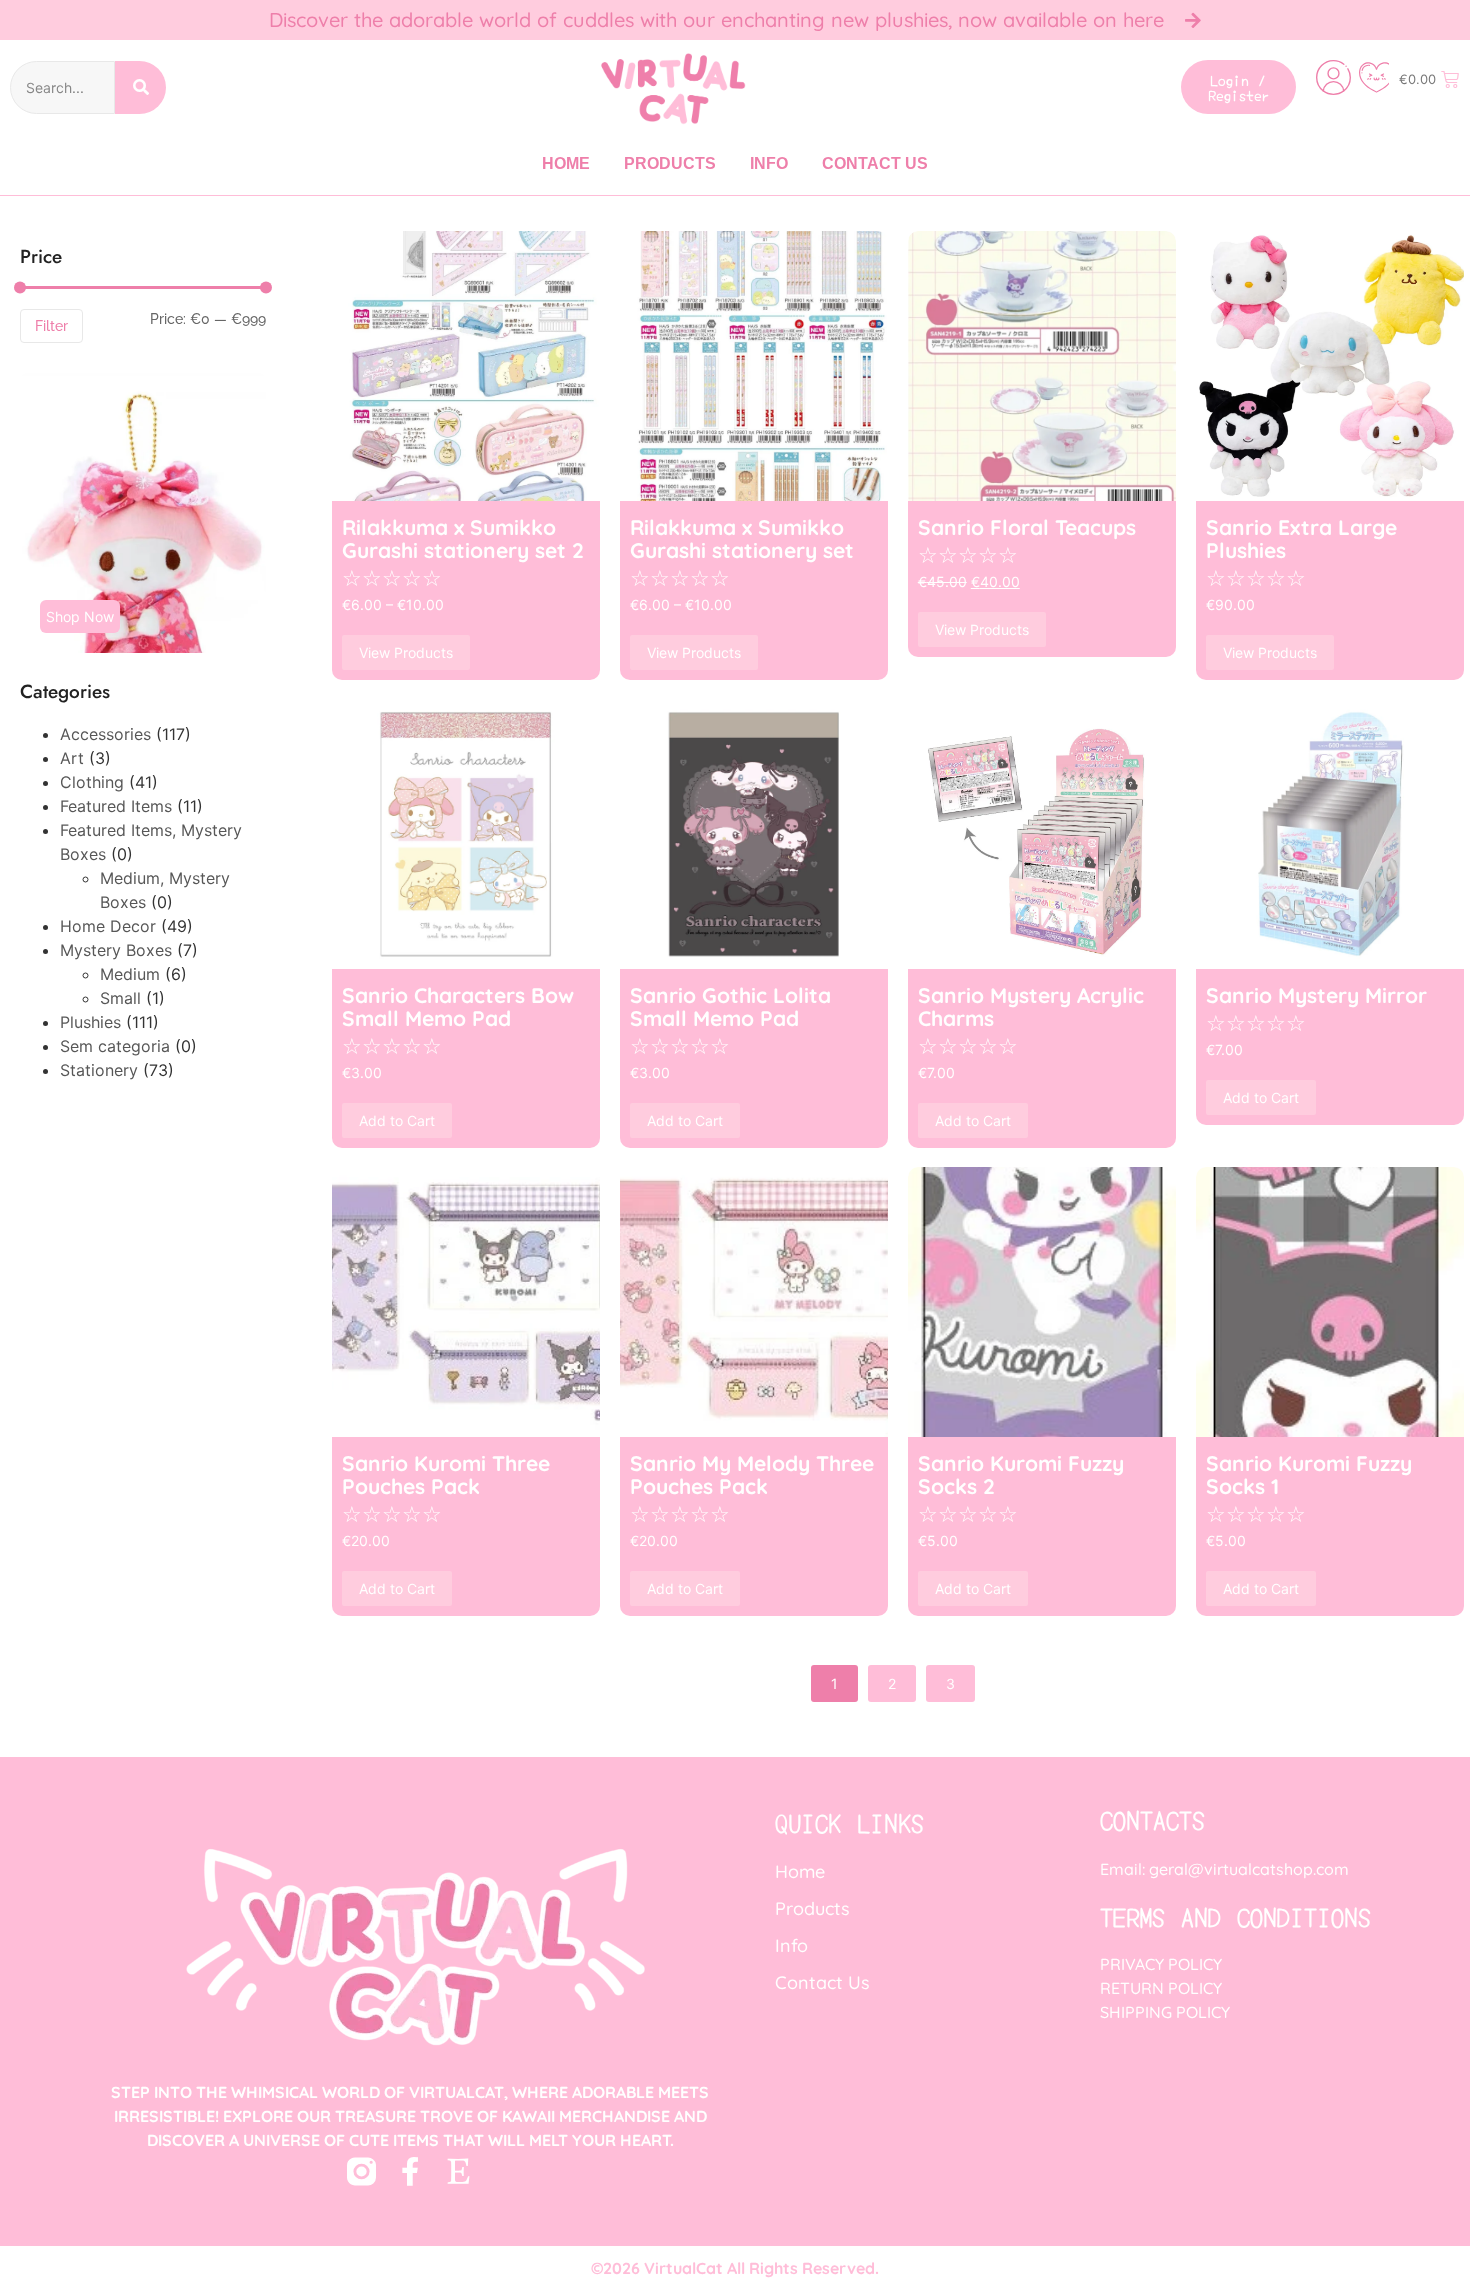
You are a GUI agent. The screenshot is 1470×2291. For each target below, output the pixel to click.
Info (769, 163)
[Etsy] (459, 2171)
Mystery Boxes (116, 950)
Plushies (90, 1022)
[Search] (140, 87)
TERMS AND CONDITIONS (1235, 1916)
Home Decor (108, 926)
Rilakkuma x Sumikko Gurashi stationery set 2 (463, 538)
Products (670, 163)
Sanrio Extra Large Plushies (1301, 538)
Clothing (92, 782)
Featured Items (116, 806)
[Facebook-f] (410, 2171)
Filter (51, 326)
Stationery (99, 1070)
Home (566, 163)
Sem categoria (115, 1046)
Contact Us (875, 163)
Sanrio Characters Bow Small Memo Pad (458, 1006)
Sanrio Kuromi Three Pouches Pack (446, 1474)
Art (72, 758)
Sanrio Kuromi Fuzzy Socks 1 (1309, 1474)
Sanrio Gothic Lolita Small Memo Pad (730, 1006)
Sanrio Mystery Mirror (1316, 994)
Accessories (105, 734)
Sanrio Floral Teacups (1027, 526)
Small (120, 998)
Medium (130, 974)
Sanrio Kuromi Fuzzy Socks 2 (1021, 1474)
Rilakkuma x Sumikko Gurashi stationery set (742, 538)
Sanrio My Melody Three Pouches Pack (752, 1474)
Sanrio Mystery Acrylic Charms (1031, 1006)
